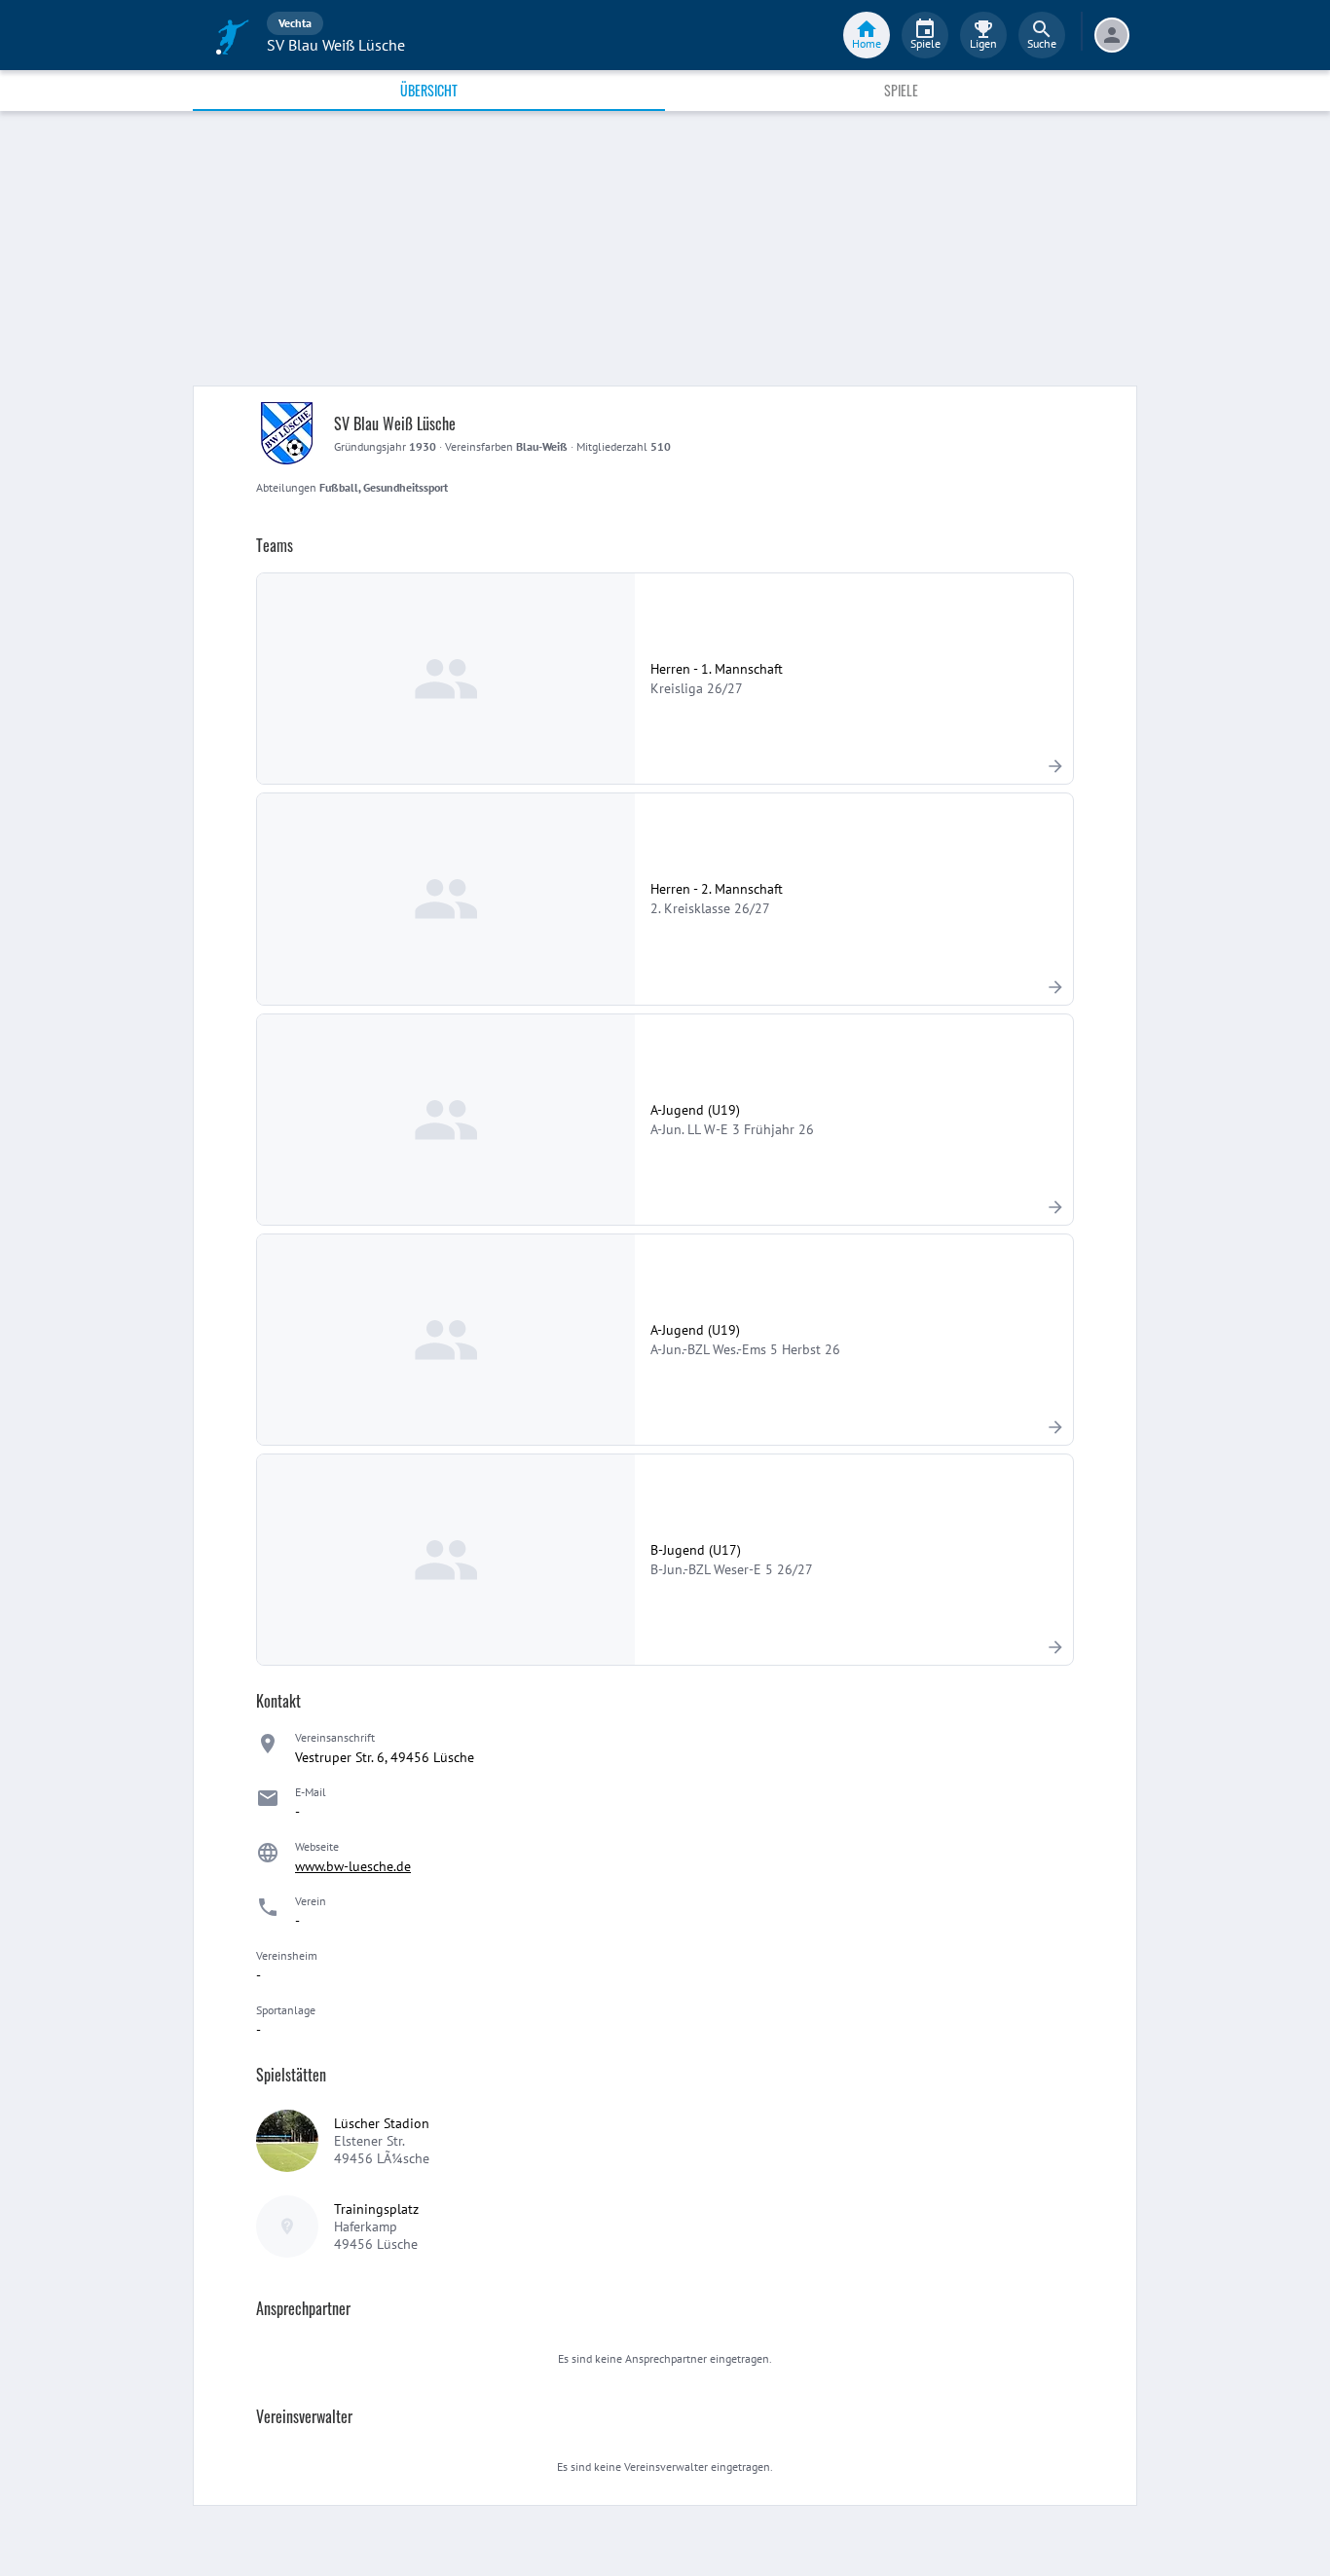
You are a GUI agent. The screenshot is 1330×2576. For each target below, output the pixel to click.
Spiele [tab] (901, 90)
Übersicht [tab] (429, 90)
